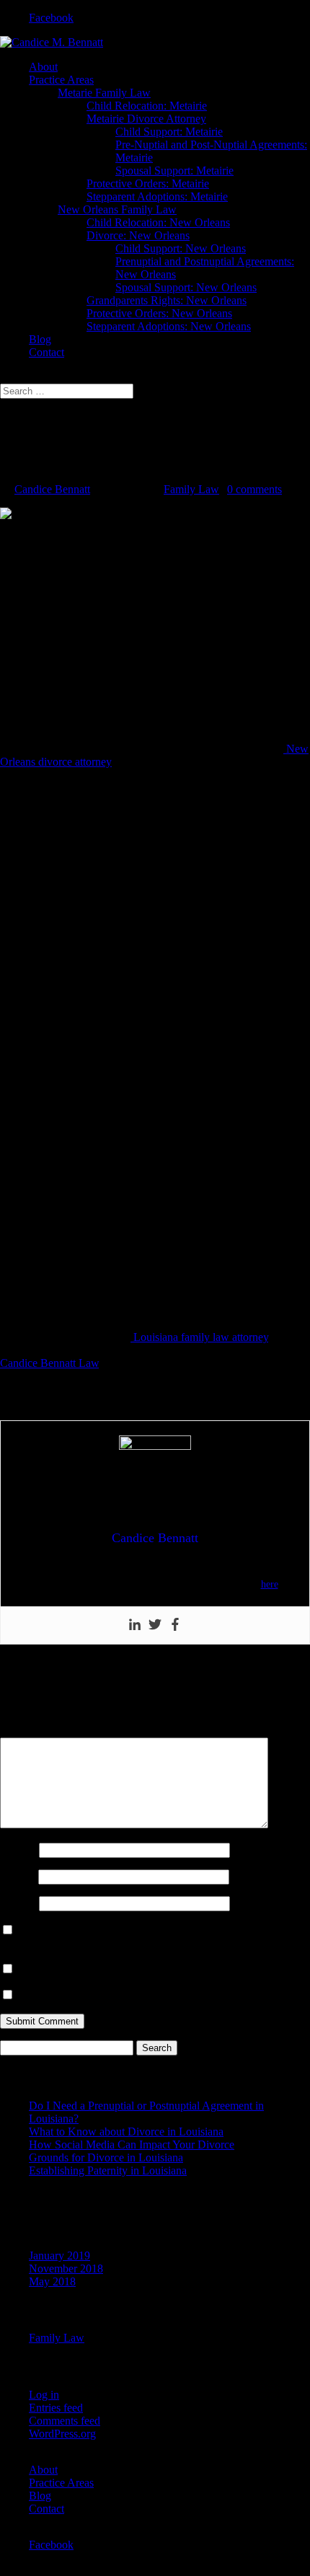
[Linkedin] (135, 1625)
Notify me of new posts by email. (93, 1995)
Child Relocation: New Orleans (158, 222)
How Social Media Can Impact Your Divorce (132, 2145)
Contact (46, 352)
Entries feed (56, 2408)
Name (18, 1850)
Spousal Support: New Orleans (186, 287)
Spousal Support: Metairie (174, 171)
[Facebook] (175, 1625)
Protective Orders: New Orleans (159, 313)
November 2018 (66, 2269)
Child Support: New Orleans (181, 248)
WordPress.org (62, 2434)
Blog (40, 339)
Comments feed (65, 2421)
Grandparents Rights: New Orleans (167, 300)
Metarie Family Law (104, 93)
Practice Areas (61, 80)
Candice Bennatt (52, 489)
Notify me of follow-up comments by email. (117, 1969)
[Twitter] (155, 1625)
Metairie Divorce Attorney (146, 119)
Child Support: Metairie (169, 132)
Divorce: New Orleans (138, 235)
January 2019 (59, 2256)
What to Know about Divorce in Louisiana (126, 2132)
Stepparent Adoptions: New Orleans (169, 326)
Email (18, 1876)
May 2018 (52, 2281)
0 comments (254, 489)
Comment (27, 1731)
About (43, 67)
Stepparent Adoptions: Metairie (157, 196)
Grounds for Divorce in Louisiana (106, 2157)
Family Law (191, 489)
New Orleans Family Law (117, 209)
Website (18, 1903)
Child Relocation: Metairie (147, 106)
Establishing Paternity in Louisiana (108, 2170)
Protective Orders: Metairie (148, 183)
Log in (44, 2395)
